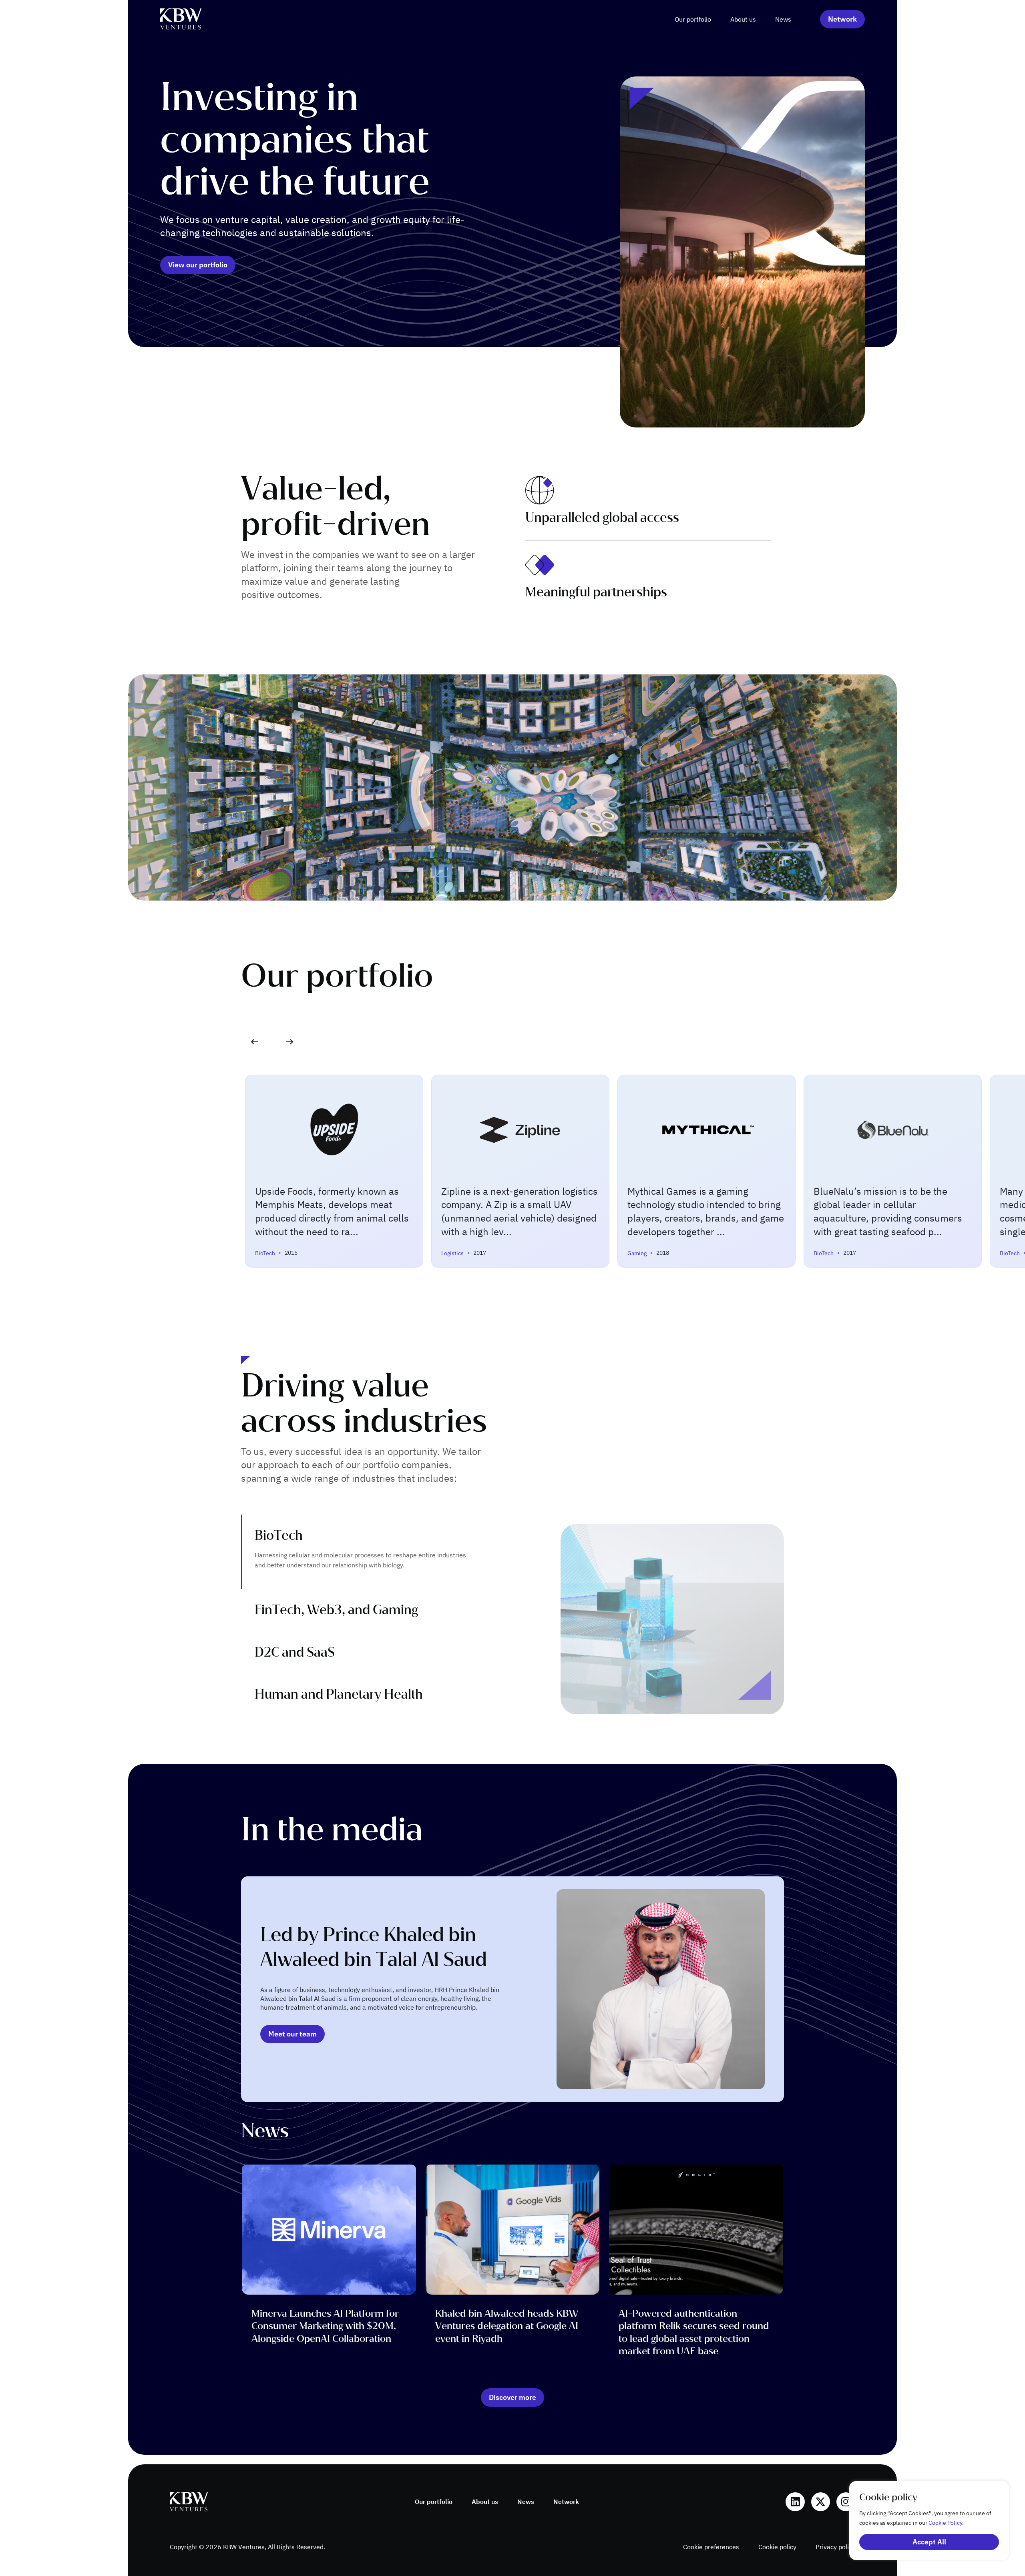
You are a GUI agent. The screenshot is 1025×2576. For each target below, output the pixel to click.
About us (743, 19)
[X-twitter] (821, 2502)
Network (566, 2502)
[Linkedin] (795, 2502)
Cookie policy (777, 2547)
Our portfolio (693, 19)
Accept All (929, 2542)
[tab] (377, 1552)
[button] (290, 1042)
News (783, 19)
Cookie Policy (945, 2523)
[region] (921, 2521)
